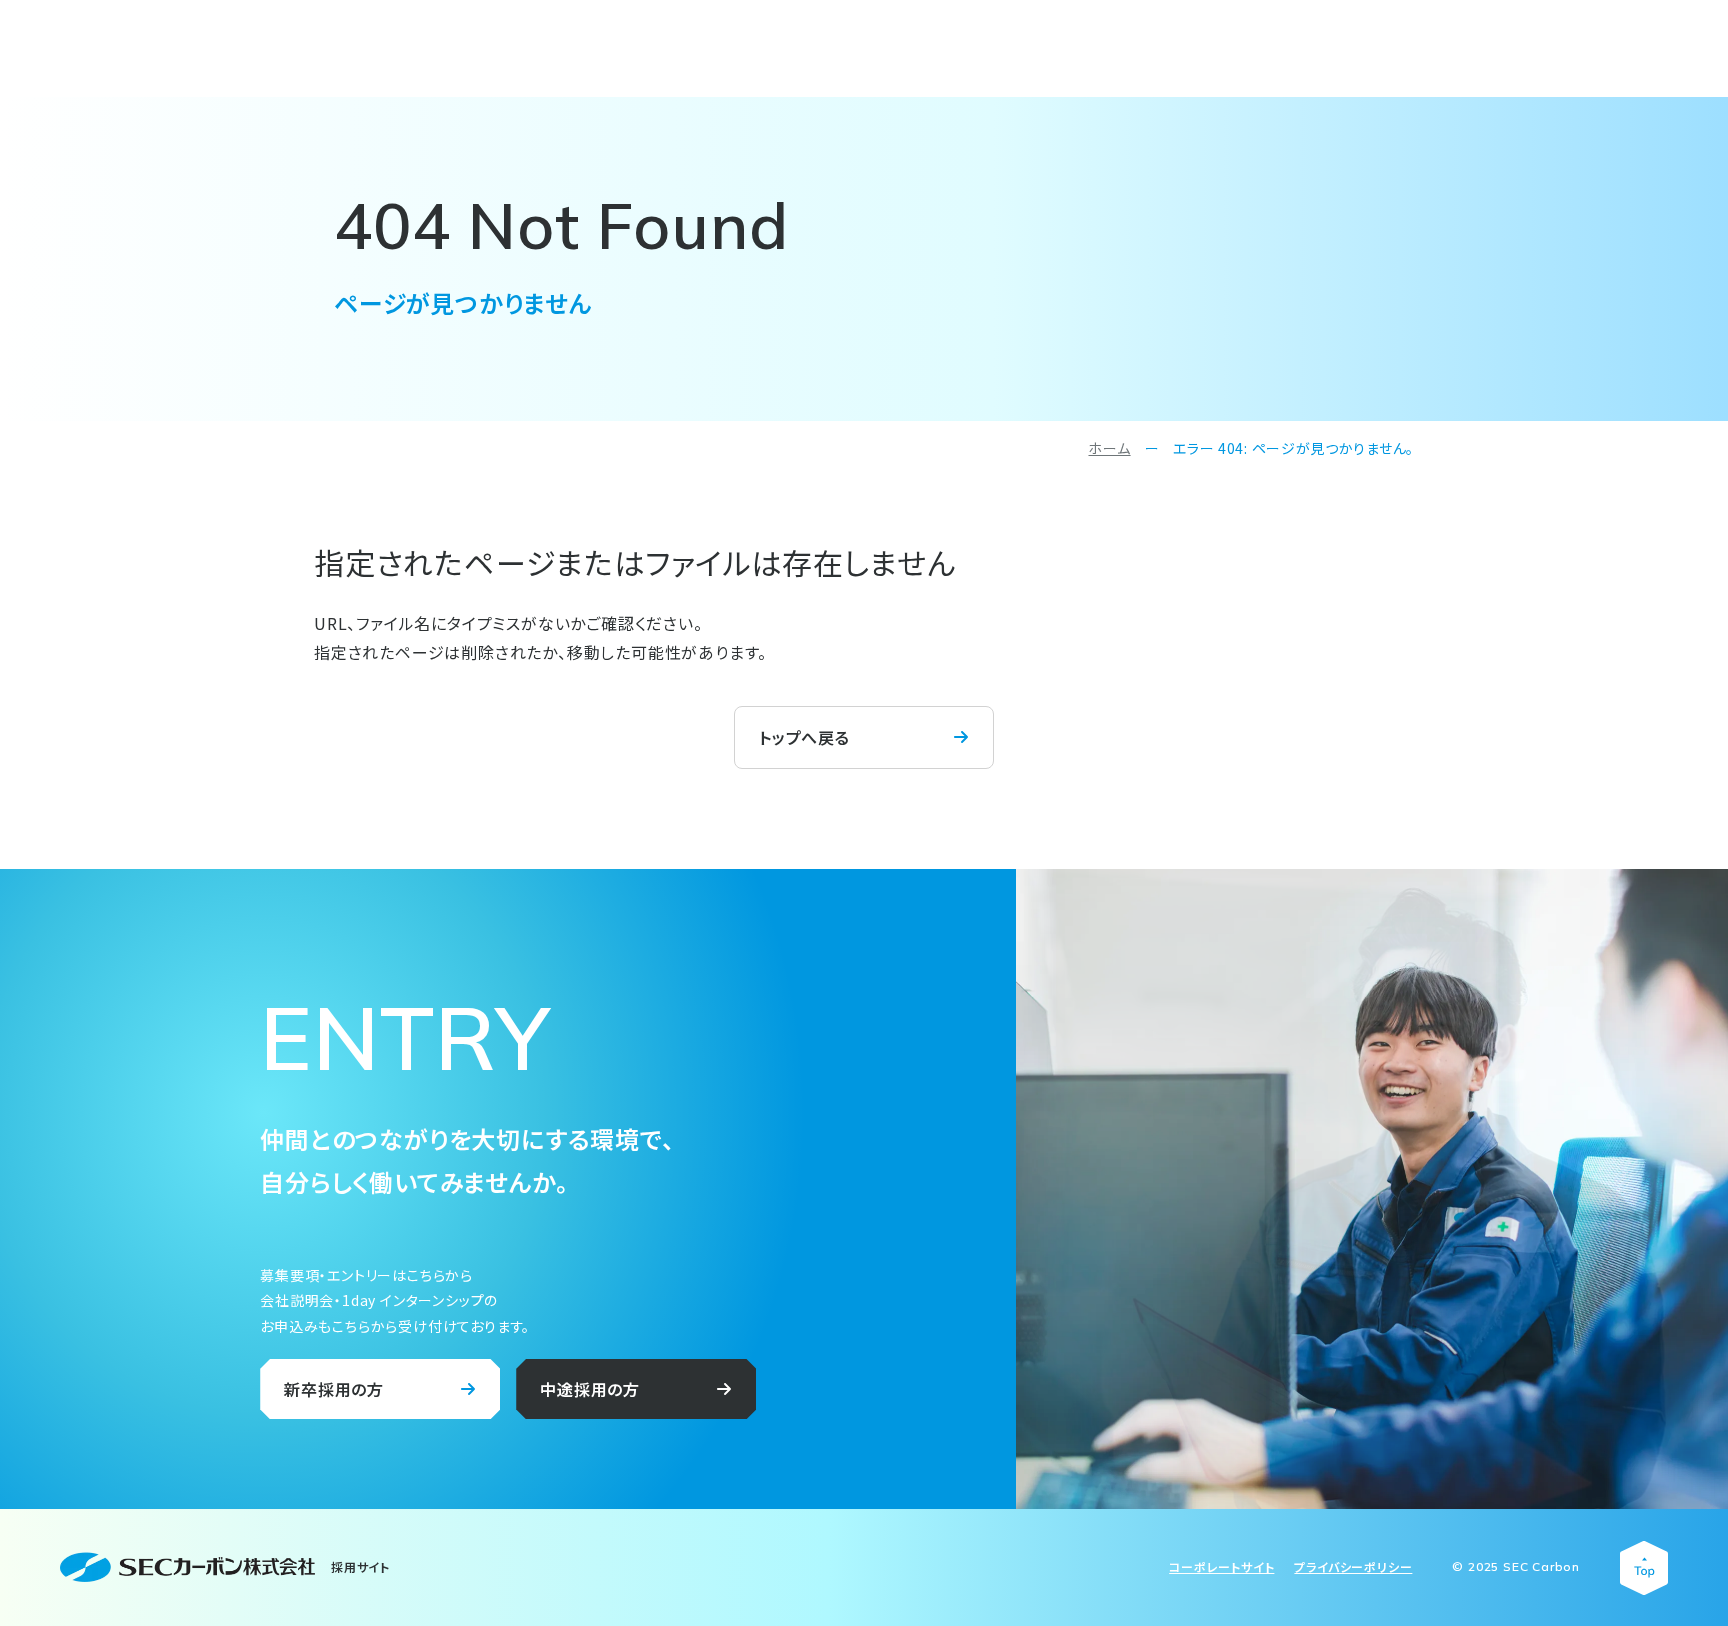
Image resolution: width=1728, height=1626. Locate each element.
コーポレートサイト (1221, 1566)
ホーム (1109, 448)
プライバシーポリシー (1353, 1566)
